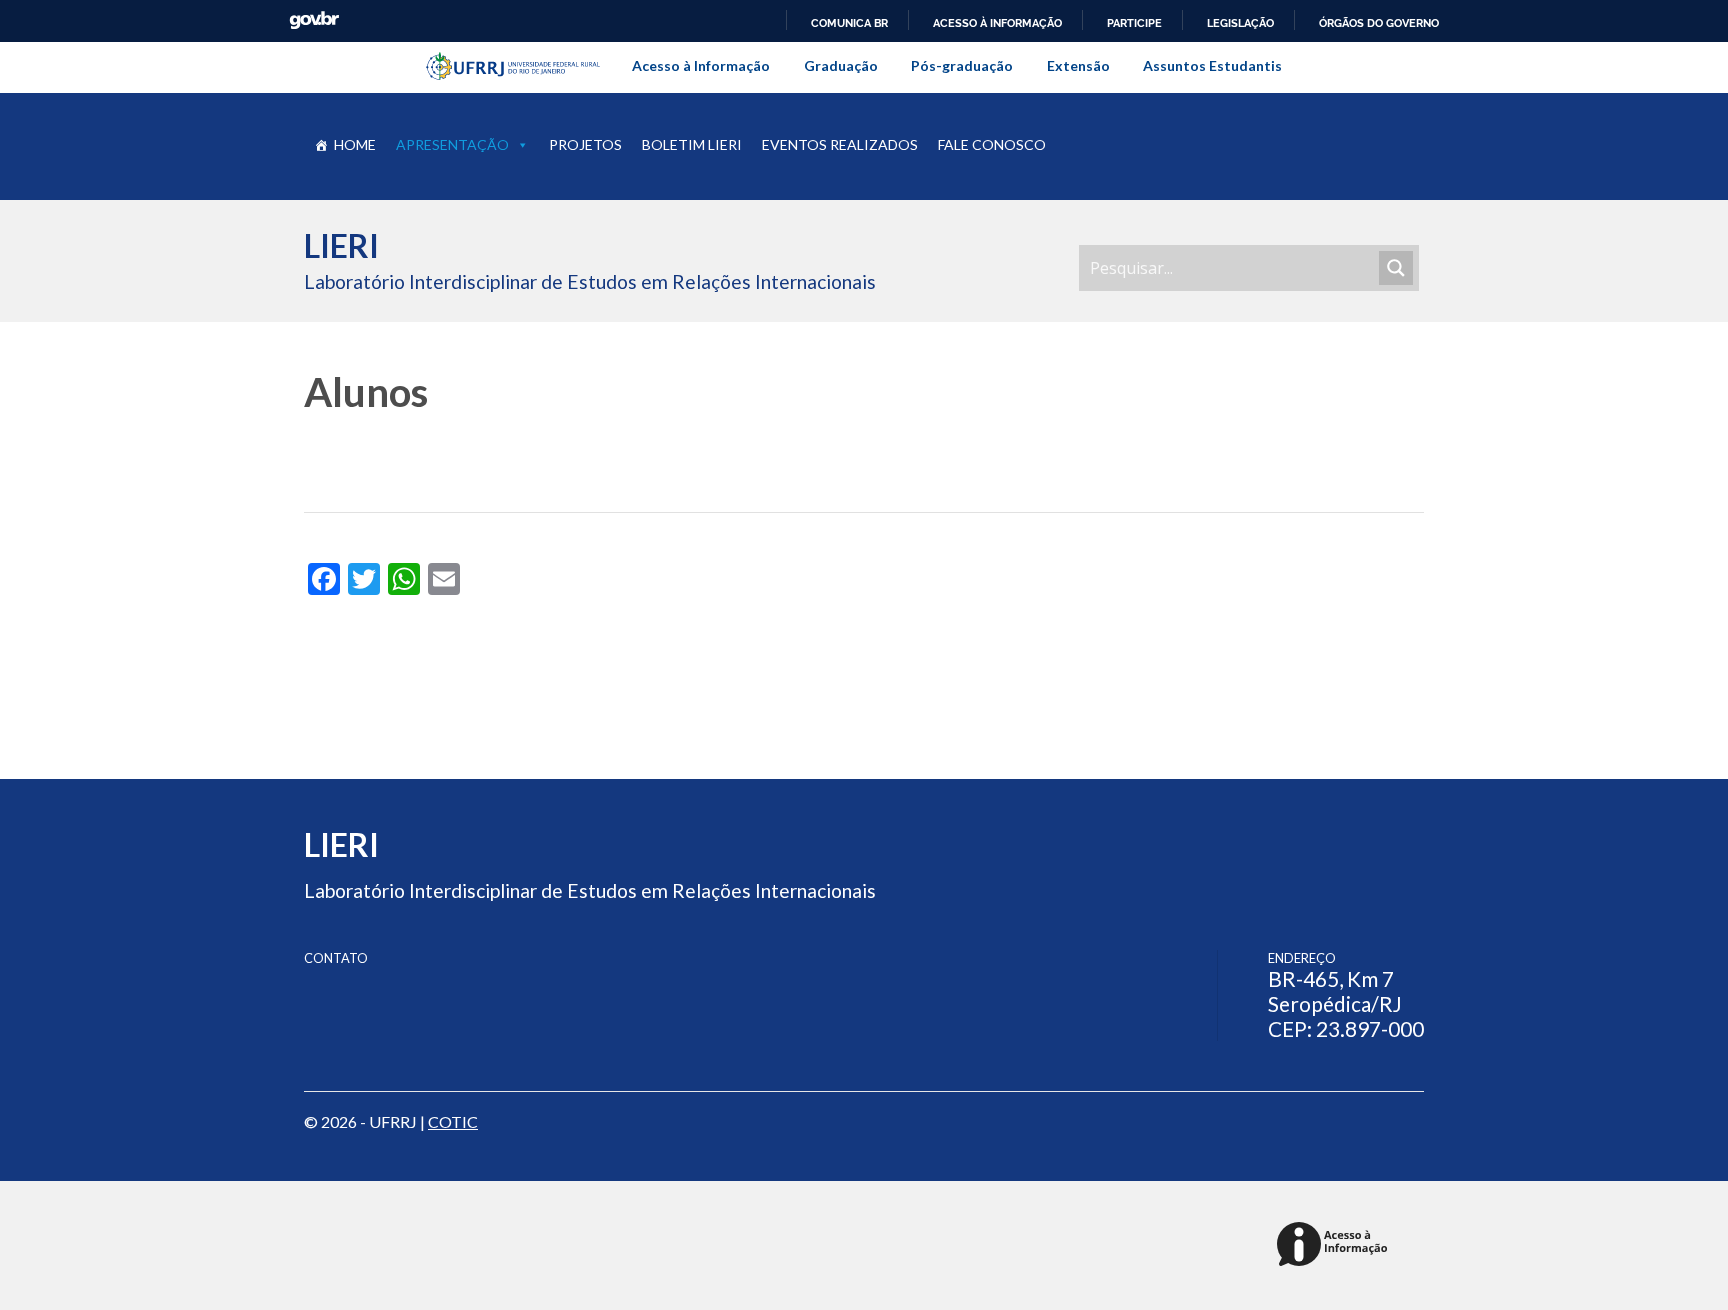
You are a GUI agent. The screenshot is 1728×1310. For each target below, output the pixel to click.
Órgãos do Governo (1379, 23)
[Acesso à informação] (1335, 1245)
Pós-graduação (962, 65)
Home (355, 144)
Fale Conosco (992, 144)
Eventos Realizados (840, 144)
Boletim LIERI (692, 144)
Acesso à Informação (701, 65)
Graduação (841, 65)
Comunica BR (849, 23)
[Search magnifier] (1396, 268)
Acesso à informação (997, 23)
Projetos (585, 144)
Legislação (1240, 23)
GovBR (314, 20)
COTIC (453, 1121)
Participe (1134, 23)
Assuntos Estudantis (1212, 65)
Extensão (1078, 65)
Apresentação (452, 144)
